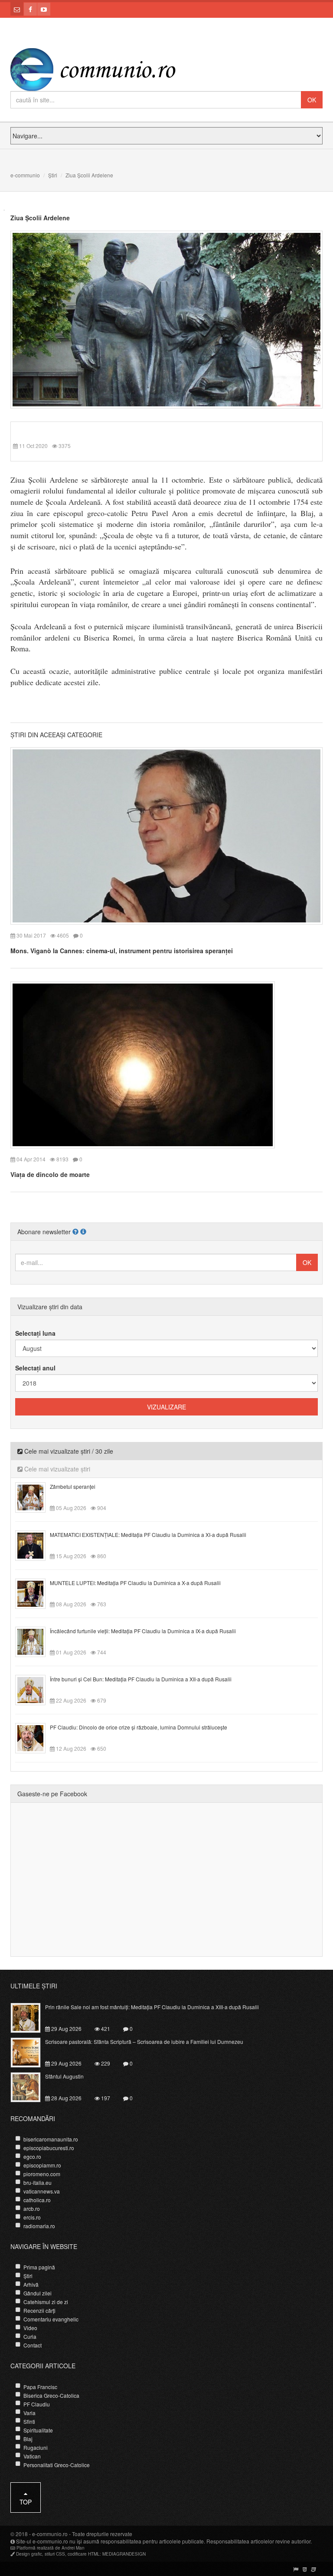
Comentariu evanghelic (51, 2319)
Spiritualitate (38, 2430)
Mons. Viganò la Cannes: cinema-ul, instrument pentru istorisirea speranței (122, 951)
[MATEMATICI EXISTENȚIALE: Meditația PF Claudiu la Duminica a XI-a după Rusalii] (35, 1545)
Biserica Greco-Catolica (51, 2395)
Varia (29, 2413)
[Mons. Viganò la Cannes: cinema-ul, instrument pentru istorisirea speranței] (166, 835)
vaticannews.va (42, 2191)
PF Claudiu (37, 2404)
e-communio (25, 175)
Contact (33, 2345)
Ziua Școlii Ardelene (40, 218)
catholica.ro (37, 2200)
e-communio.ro (50, 2534)
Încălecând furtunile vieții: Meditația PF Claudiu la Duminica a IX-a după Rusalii (143, 1631)
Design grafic (29, 2554)
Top (26, 2502)
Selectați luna (35, 1333)
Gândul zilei (38, 2293)
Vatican (32, 2456)
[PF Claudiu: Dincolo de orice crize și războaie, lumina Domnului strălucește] (35, 1737)
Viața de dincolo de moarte (50, 1174)
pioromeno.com (42, 2174)
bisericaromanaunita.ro (51, 2139)
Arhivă (31, 2284)
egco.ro (32, 2156)
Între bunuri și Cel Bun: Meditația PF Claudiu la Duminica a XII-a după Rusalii (141, 1679)
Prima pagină (39, 2267)
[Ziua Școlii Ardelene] (166, 319)
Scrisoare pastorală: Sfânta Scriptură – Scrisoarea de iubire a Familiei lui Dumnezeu (144, 2042)
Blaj (28, 2439)
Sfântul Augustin (64, 2076)
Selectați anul (35, 1368)
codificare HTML (84, 2554)
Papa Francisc (40, 2387)
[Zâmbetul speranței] (35, 1497)
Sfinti (29, 2421)
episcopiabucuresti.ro (49, 2148)
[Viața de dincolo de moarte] (143, 1064)
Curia (30, 2336)
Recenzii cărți (39, 2310)
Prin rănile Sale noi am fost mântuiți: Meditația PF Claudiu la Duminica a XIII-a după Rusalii (152, 2007)
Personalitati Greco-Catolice (57, 2465)
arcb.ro (32, 2208)
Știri (53, 175)
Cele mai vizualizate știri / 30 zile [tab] (68, 1451)
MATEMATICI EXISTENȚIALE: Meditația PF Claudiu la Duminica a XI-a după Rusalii (148, 1535)
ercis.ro (32, 2217)
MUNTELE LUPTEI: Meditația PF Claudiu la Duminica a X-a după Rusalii (135, 1583)
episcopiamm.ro (42, 2165)
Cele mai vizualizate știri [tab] (56, 1469)
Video (30, 2328)
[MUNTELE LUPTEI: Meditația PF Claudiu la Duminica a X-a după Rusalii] (35, 1593)
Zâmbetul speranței (73, 1486)
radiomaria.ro (39, 2226)
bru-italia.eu (38, 2182)
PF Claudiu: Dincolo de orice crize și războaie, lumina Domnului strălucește (139, 1727)
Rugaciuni (36, 2447)
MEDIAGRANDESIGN (124, 2554)
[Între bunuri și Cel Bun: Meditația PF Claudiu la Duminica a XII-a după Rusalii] (35, 1689)
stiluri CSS (55, 2554)
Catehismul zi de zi (46, 2302)
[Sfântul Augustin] (31, 2086)
